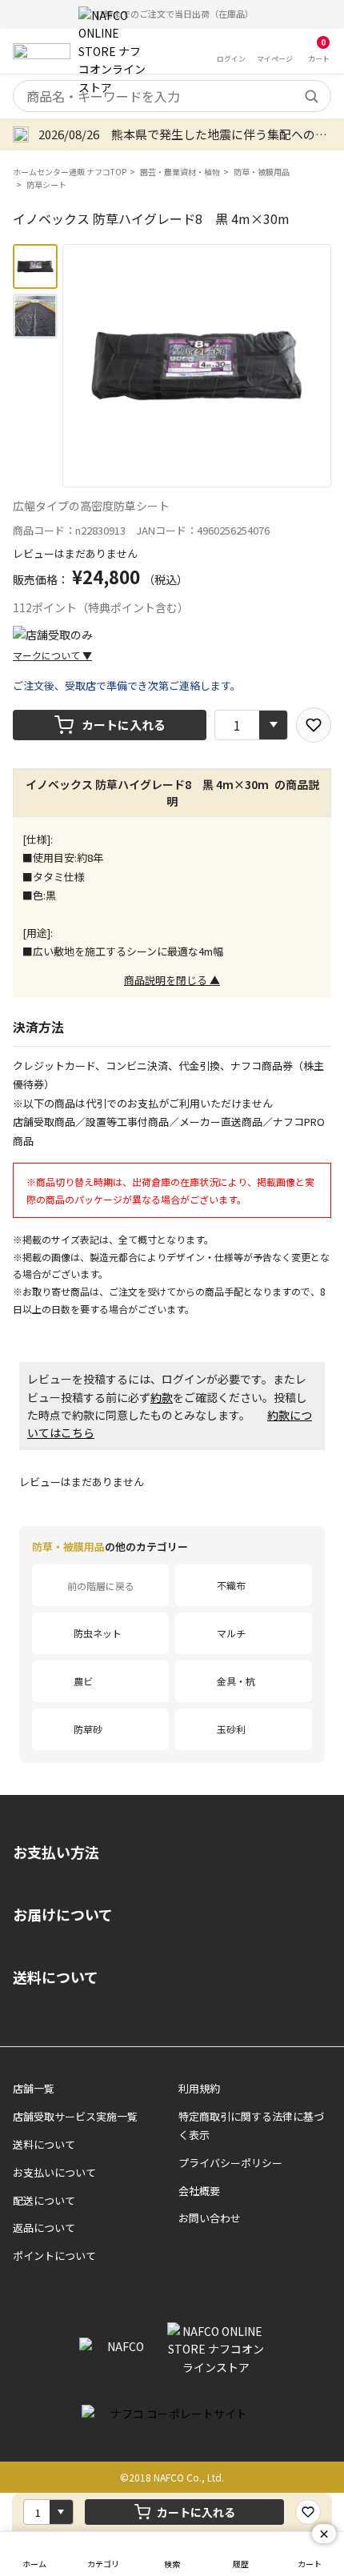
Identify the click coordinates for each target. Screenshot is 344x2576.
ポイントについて (54, 2256)
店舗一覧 (34, 2088)
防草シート (46, 184)
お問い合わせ (210, 2218)
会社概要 (199, 2191)
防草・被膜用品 (262, 172)
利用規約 (199, 2088)
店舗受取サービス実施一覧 (75, 2116)
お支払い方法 (56, 1852)
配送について (44, 2200)
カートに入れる (124, 725)
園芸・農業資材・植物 (180, 172)
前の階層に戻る (101, 1586)
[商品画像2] (35, 316)
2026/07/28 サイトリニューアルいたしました (167, 134)
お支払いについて (54, 2172)
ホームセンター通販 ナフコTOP (70, 172)
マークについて (52, 655)
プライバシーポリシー (230, 2163)
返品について (44, 2227)
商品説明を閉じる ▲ (172, 980)
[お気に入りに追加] (314, 725)
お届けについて (63, 1914)
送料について (56, 1977)
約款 (162, 1397)
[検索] (311, 96)
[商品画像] (35, 266)
